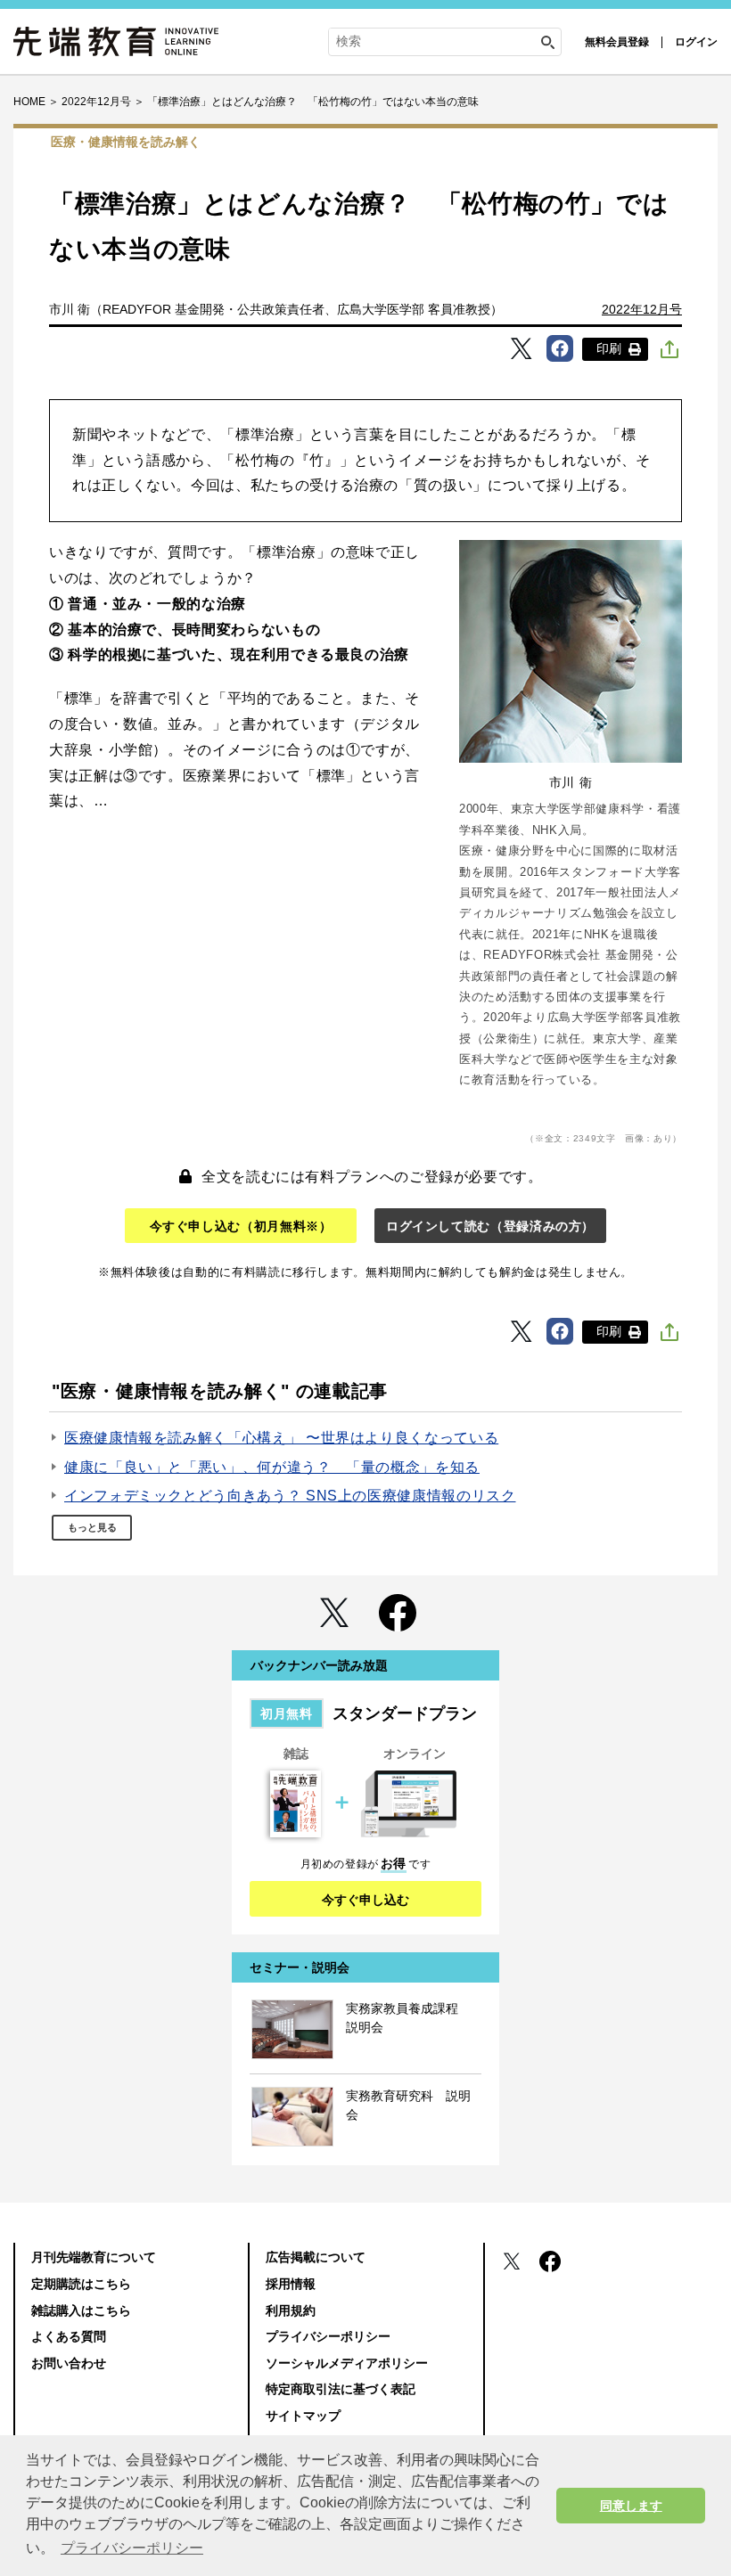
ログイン (696, 42)
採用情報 (291, 2284)
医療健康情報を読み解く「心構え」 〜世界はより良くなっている (281, 1438)
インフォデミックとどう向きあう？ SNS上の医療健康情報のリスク (290, 1496)
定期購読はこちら (81, 2284)
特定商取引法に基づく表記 (341, 2389)
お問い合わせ (69, 2363)
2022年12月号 (642, 309)
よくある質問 (69, 2336)
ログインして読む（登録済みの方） (490, 1226)
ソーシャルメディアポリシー (347, 2363)
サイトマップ (303, 2416)
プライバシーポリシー (328, 2336)
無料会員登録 (617, 42)
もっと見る (92, 1527)
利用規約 (291, 2310)
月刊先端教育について (94, 2257)
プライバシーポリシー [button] (132, 2548)
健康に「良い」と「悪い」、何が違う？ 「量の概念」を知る (272, 1467)
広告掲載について (316, 2257)
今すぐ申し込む (365, 1900)
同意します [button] (631, 2506)
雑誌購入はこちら (81, 2310)
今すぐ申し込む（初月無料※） (241, 1226)
